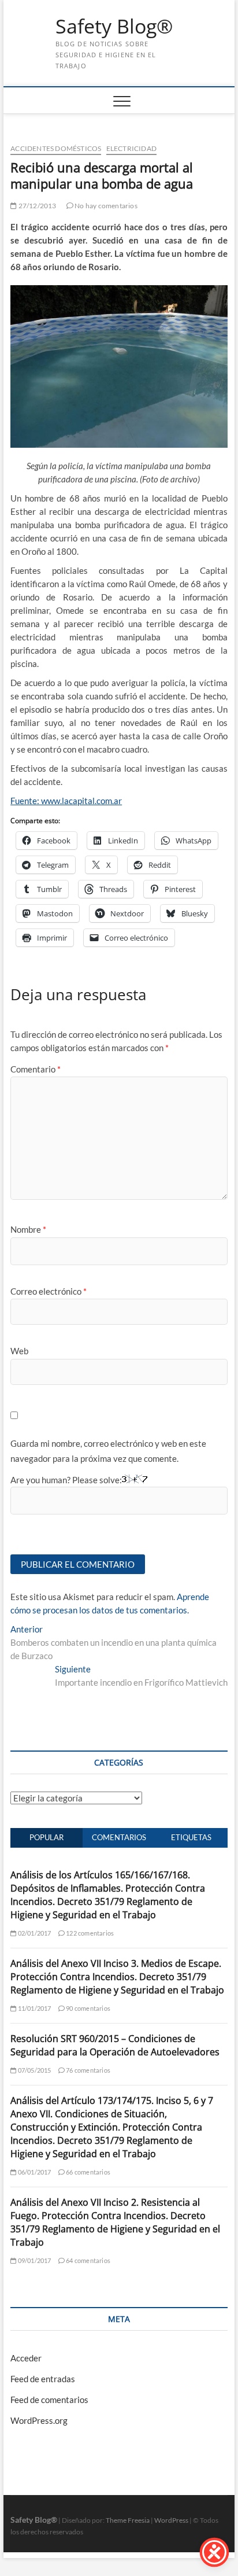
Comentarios (119, 1837)
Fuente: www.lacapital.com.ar (66, 801)
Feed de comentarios (49, 2400)
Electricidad (131, 148)
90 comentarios (88, 2008)
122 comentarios (89, 1933)
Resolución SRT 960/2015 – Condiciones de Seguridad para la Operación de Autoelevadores (115, 2045)
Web (19, 1351)
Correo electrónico (49, 1291)
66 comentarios (88, 2172)
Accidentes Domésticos (56, 148)
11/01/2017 (34, 2008)
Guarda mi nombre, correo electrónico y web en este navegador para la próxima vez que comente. (108, 1451)
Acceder (26, 2358)
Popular (47, 1837)
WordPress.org (39, 2420)
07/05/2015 (34, 2070)
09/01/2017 (34, 2260)
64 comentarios (88, 2260)
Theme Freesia (128, 2520)
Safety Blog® (114, 27)
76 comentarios (88, 2070)
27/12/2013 (36, 206)
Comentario (36, 1069)
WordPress (171, 2520)
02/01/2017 (34, 1933)
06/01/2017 (34, 2172)
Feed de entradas (43, 2379)
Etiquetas (191, 1837)
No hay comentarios (105, 206)
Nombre (28, 1229)
